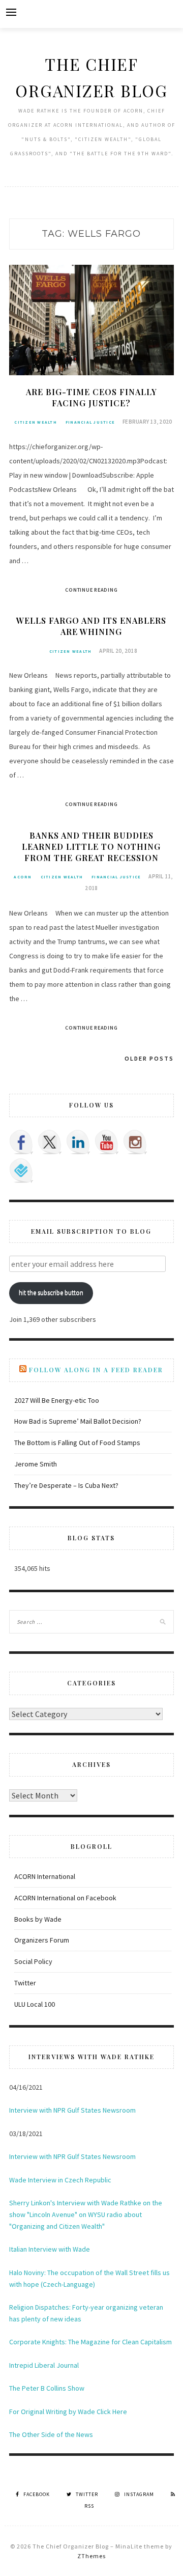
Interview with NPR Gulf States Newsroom (72, 2110)
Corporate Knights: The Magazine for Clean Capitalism (90, 2342)
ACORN (23, 877)
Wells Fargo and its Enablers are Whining (91, 626)
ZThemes (91, 2556)
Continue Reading (91, 590)
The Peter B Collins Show (47, 2388)
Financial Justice (90, 422)
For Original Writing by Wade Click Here (68, 2412)
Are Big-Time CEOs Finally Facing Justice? (91, 397)
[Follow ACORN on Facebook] (21, 1142)
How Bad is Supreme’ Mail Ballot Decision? (78, 1421)
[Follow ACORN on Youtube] (107, 1142)
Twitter (25, 1983)
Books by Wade (38, 1919)
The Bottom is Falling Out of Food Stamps (77, 1443)
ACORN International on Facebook (65, 1898)
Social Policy (33, 1961)
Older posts (149, 1058)
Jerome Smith (36, 1464)
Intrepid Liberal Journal (44, 2365)
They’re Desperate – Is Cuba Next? (66, 1485)
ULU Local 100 (35, 2004)
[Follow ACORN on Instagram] (135, 1142)
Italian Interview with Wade (50, 2249)
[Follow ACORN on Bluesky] (21, 1171)
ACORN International (45, 1876)
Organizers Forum (42, 1940)
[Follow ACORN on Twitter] (50, 1142)
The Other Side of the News (51, 2434)
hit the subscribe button (51, 1293)
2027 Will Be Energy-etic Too (57, 1400)
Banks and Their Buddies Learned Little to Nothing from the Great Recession (91, 847)
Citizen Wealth (36, 422)
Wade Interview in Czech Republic (60, 2180)
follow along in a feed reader (96, 1370)
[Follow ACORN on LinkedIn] (78, 1142)
